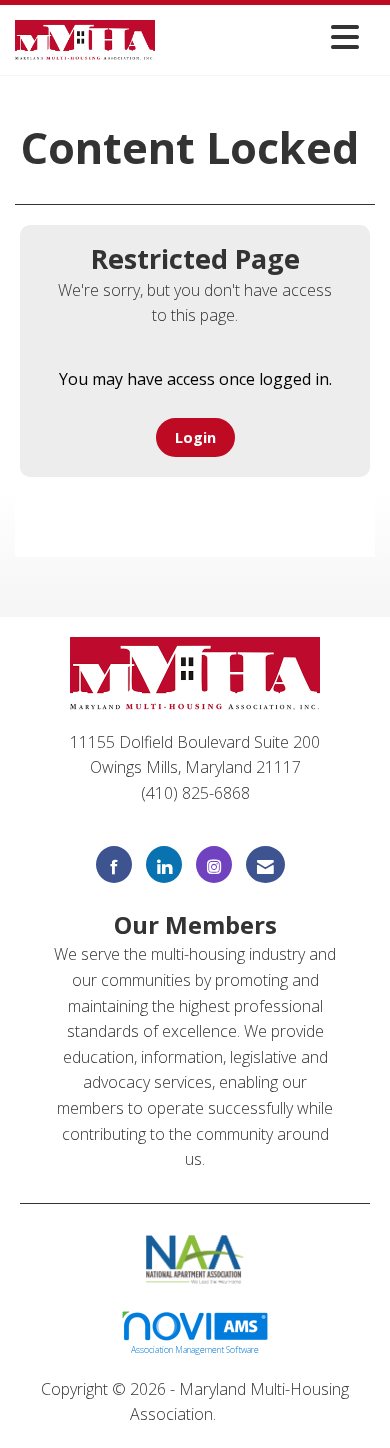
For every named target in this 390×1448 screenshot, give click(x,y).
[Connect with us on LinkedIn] (164, 864)
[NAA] (195, 1257)
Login (195, 437)
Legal (240, 1414)
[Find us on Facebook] (114, 864)
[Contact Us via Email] (265, 864)
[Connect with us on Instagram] (214, 864)
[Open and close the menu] (262, 36)
